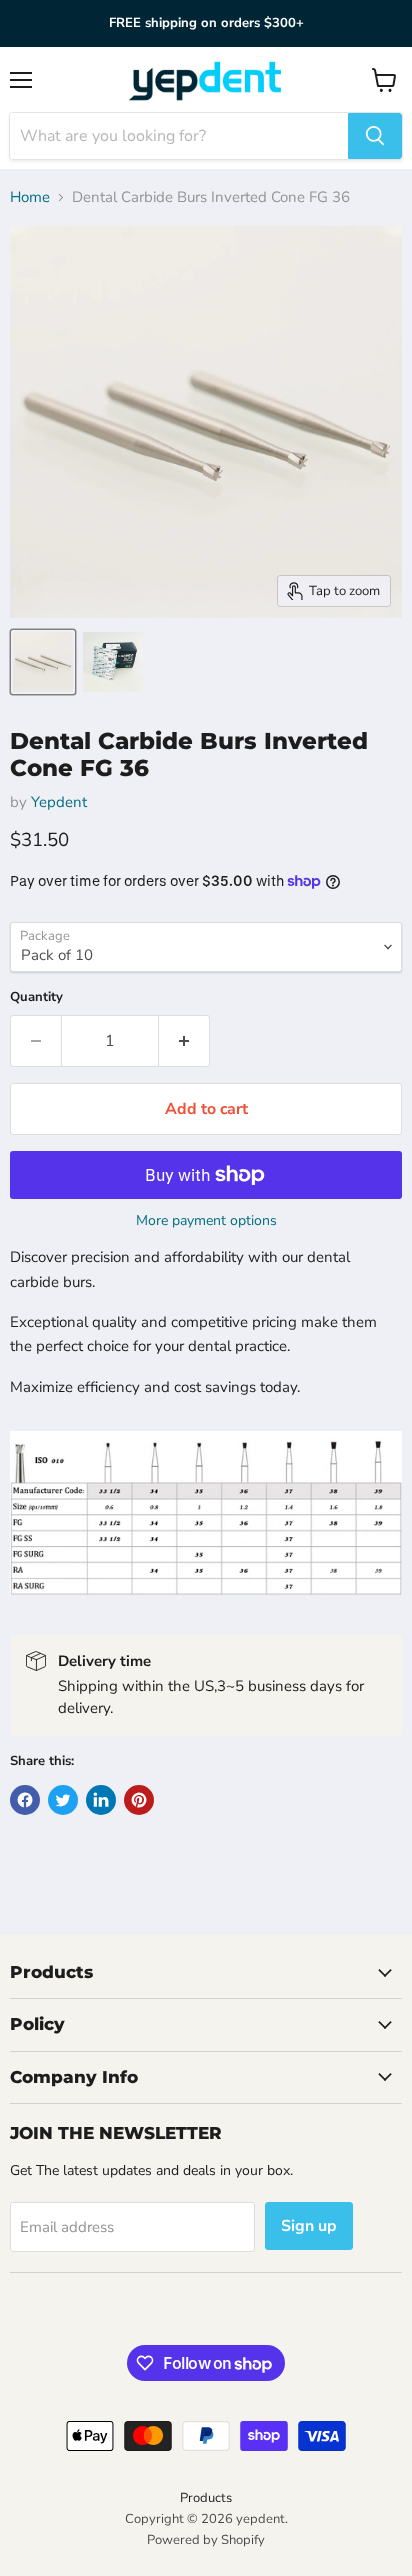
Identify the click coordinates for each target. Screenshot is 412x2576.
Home (30, 197)
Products (206, 2498)
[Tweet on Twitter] (63, 1800)
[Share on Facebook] (25, 1800)
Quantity (36, 997)
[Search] (375, 136)
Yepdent (59, 802)
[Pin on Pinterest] (139, 1800)
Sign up (309, 2226)
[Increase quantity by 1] (184, 1041)
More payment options (206, 1221)
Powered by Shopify (206, 2540)
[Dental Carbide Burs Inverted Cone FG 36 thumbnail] (43, 662)
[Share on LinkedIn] (101, 1800)
